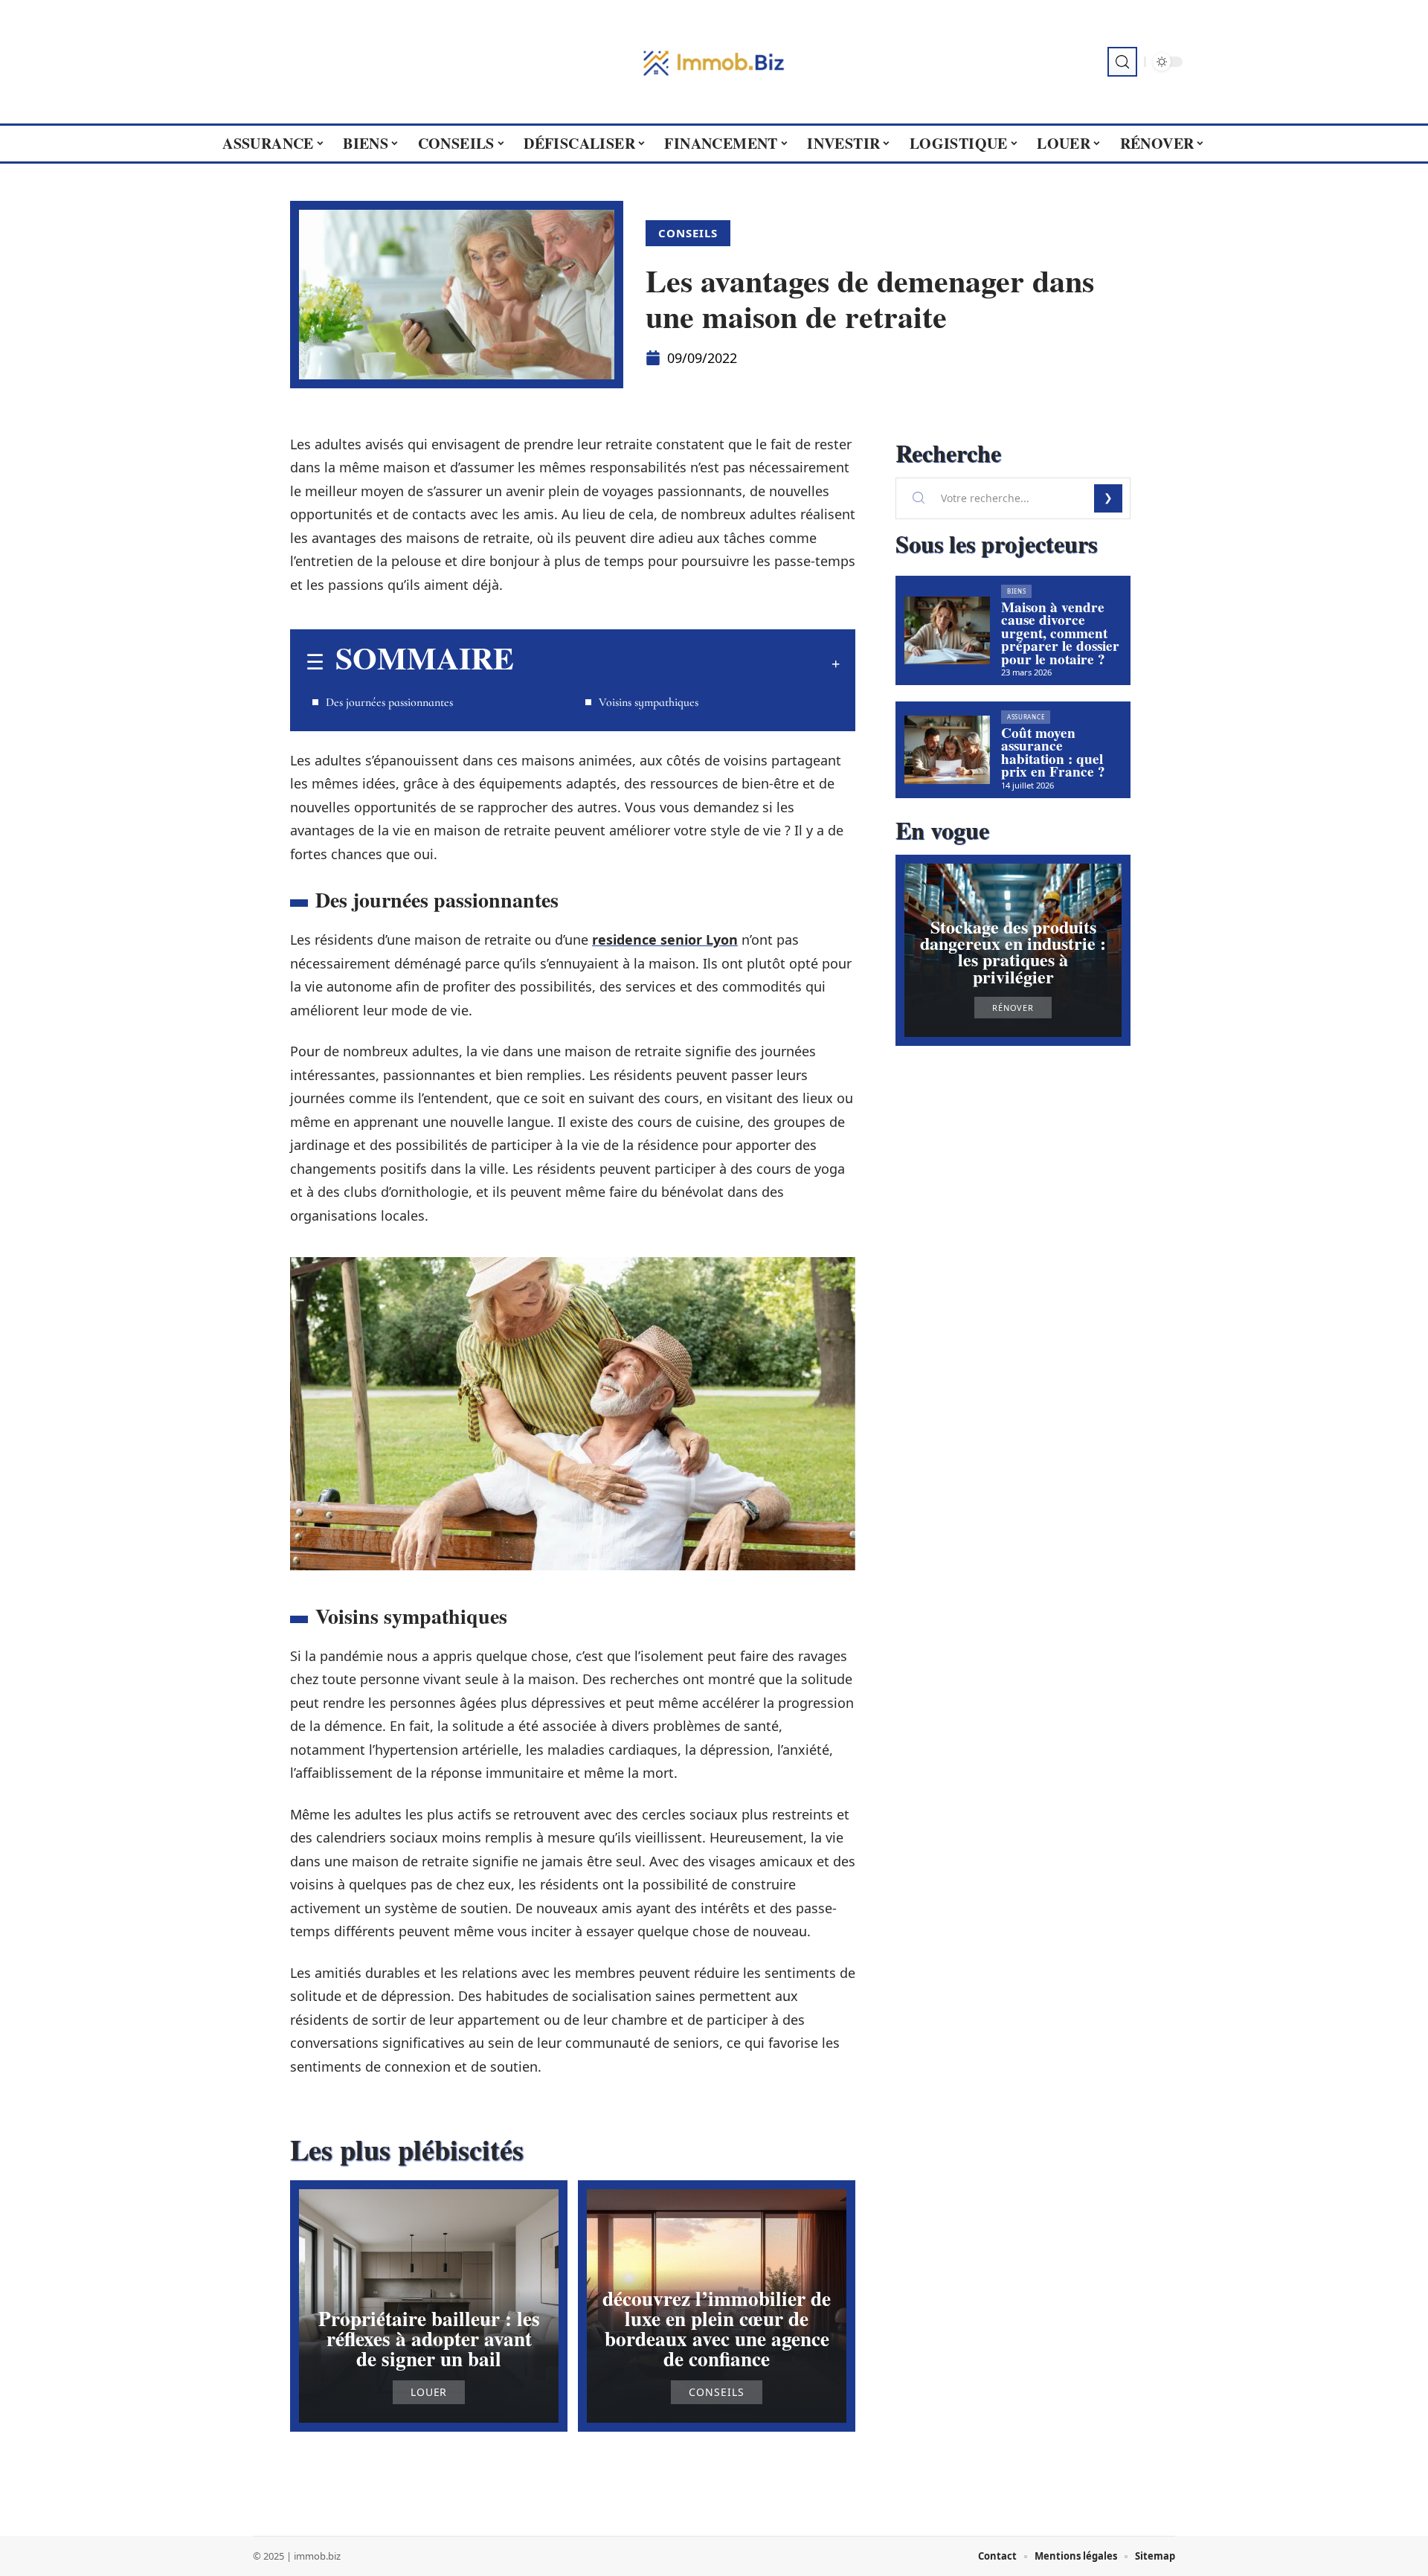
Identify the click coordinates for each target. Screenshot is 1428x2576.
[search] (1122, 62)
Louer (429, 2392)
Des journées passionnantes (389, 702)
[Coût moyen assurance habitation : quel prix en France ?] (947, 750)
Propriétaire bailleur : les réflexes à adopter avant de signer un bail (429, 2338)
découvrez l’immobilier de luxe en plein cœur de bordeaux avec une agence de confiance (717, 2329)
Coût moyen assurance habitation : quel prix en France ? (1053, 752)
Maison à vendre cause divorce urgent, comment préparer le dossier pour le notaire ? (1060, 633)
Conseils (688, 233)
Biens (1017, 591)
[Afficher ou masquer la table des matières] (677, 664)
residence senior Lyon (665, 939)
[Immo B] (714, 62)
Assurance (1026, 717)
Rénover (1013, 1008)
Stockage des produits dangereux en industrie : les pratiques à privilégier (1013, 951)
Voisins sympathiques (649, 702)
